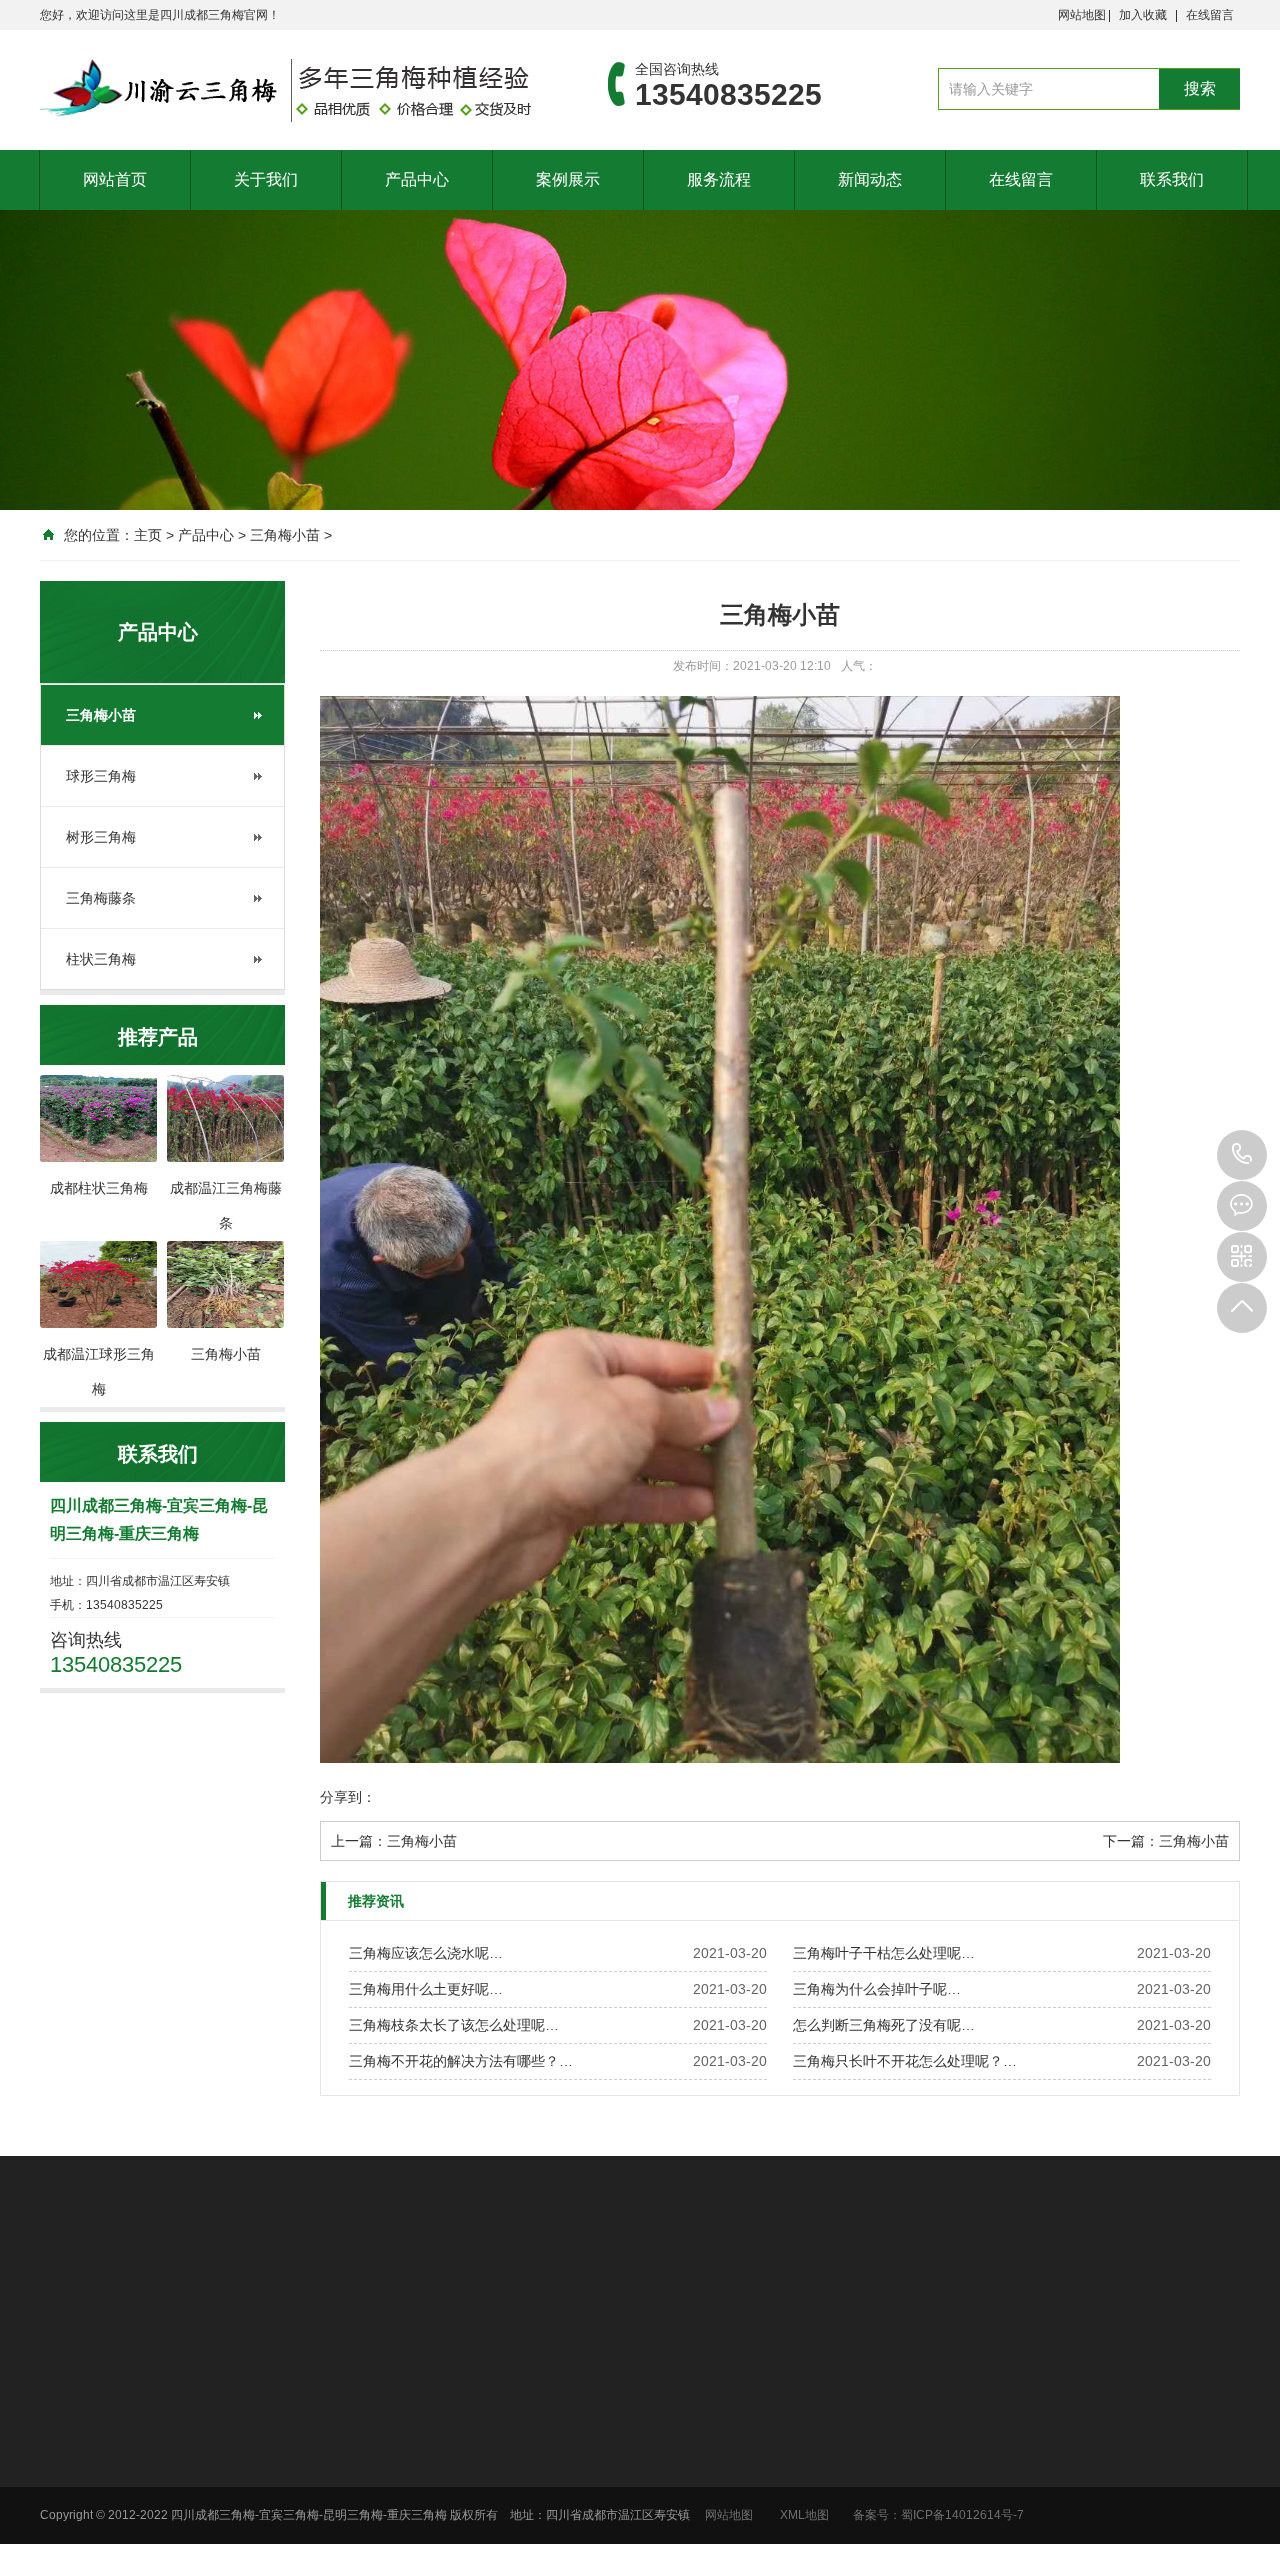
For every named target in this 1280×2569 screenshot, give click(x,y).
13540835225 (1242, 1155)
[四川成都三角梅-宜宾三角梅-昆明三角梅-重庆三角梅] (294, 90)
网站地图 (1082, 15)
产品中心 (417, 179)
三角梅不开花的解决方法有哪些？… (461, 2061)
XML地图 (804, 2515)
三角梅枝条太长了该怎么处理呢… (454, 2025)
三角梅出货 (866, 2522)
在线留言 (1210, 15)
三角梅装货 (866, 2496)
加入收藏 (1143, 15)
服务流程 (719, 179)
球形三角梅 (101, 776)
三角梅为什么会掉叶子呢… (877, 1989)
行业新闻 (1066, 2418)
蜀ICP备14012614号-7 (962, 2515)
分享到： (348, 1797)
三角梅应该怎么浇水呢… (426, 1953)
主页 (148, 535)
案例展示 (568, 179)
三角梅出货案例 (878, 2470)
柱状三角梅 (101, 959)
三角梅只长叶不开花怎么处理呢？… (905, 2061)
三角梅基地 (866, 2418)
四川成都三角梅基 (376, 2290)
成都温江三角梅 (495, 2290)
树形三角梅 (101, 837)
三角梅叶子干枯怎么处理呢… (884, 1953)
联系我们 (1172, 179)
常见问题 (1066, 2444)
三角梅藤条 (101, 898)
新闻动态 (870, 179)
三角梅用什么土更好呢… (426, 1989)
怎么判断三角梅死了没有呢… (884, 2025)
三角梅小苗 (285, 535)
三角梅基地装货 (878, 2444)
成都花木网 (159, 2290)
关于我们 (266, 179)
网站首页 (115, 179)
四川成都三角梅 (257, 2290)
